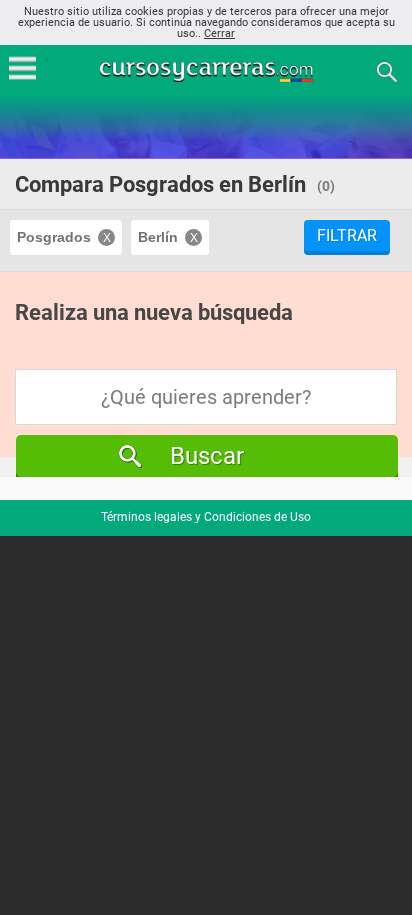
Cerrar (219, 33)
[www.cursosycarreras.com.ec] (208, 70)
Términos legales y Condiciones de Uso (206, 517)
